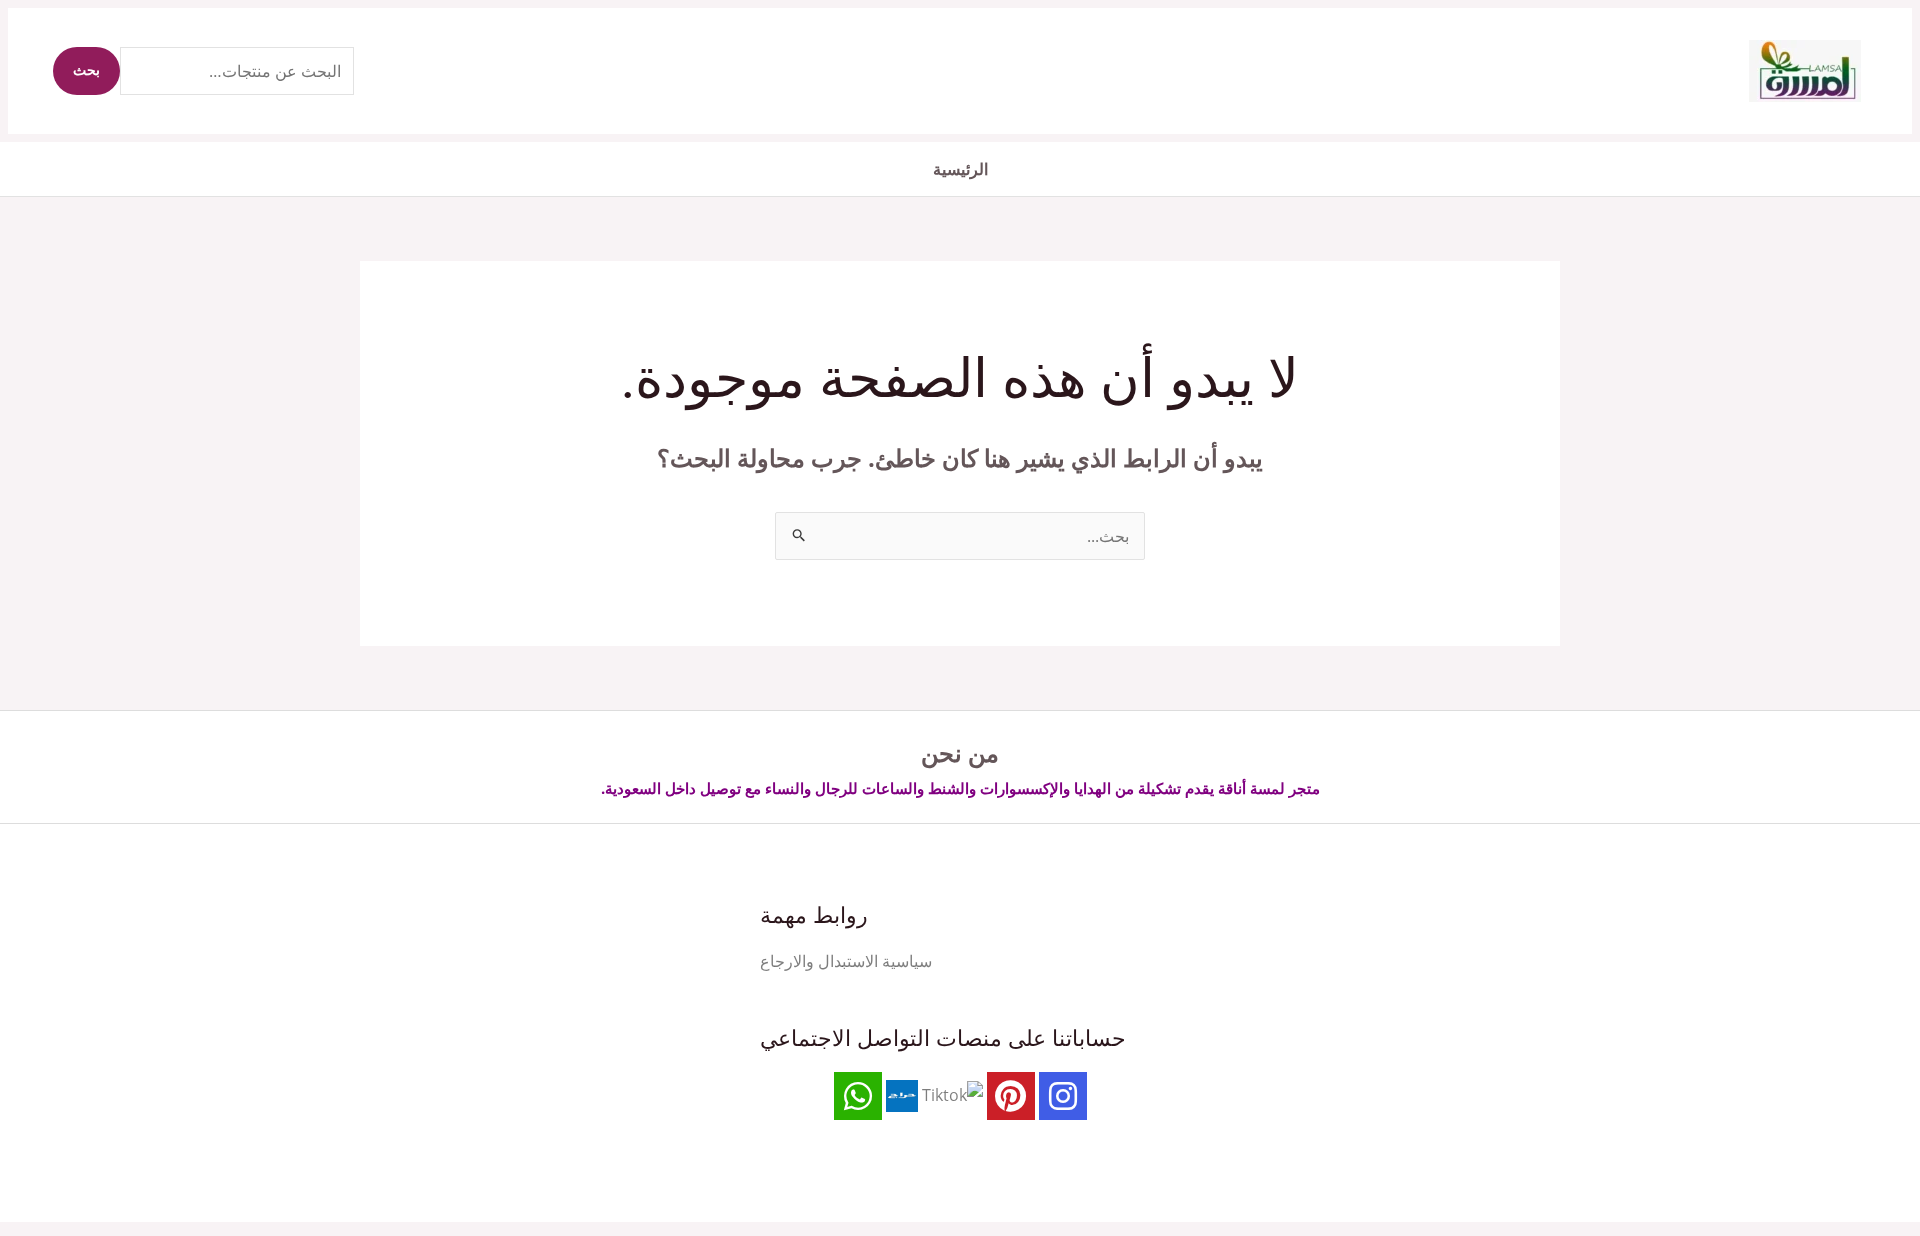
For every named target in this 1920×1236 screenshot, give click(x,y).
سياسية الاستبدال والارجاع (846, 961)
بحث (86, 71)
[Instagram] (1063, 1096)
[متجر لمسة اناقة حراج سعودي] (902, 1095)
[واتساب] (858, 1096)
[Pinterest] (1011, 1096)
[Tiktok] (952, 1095)
